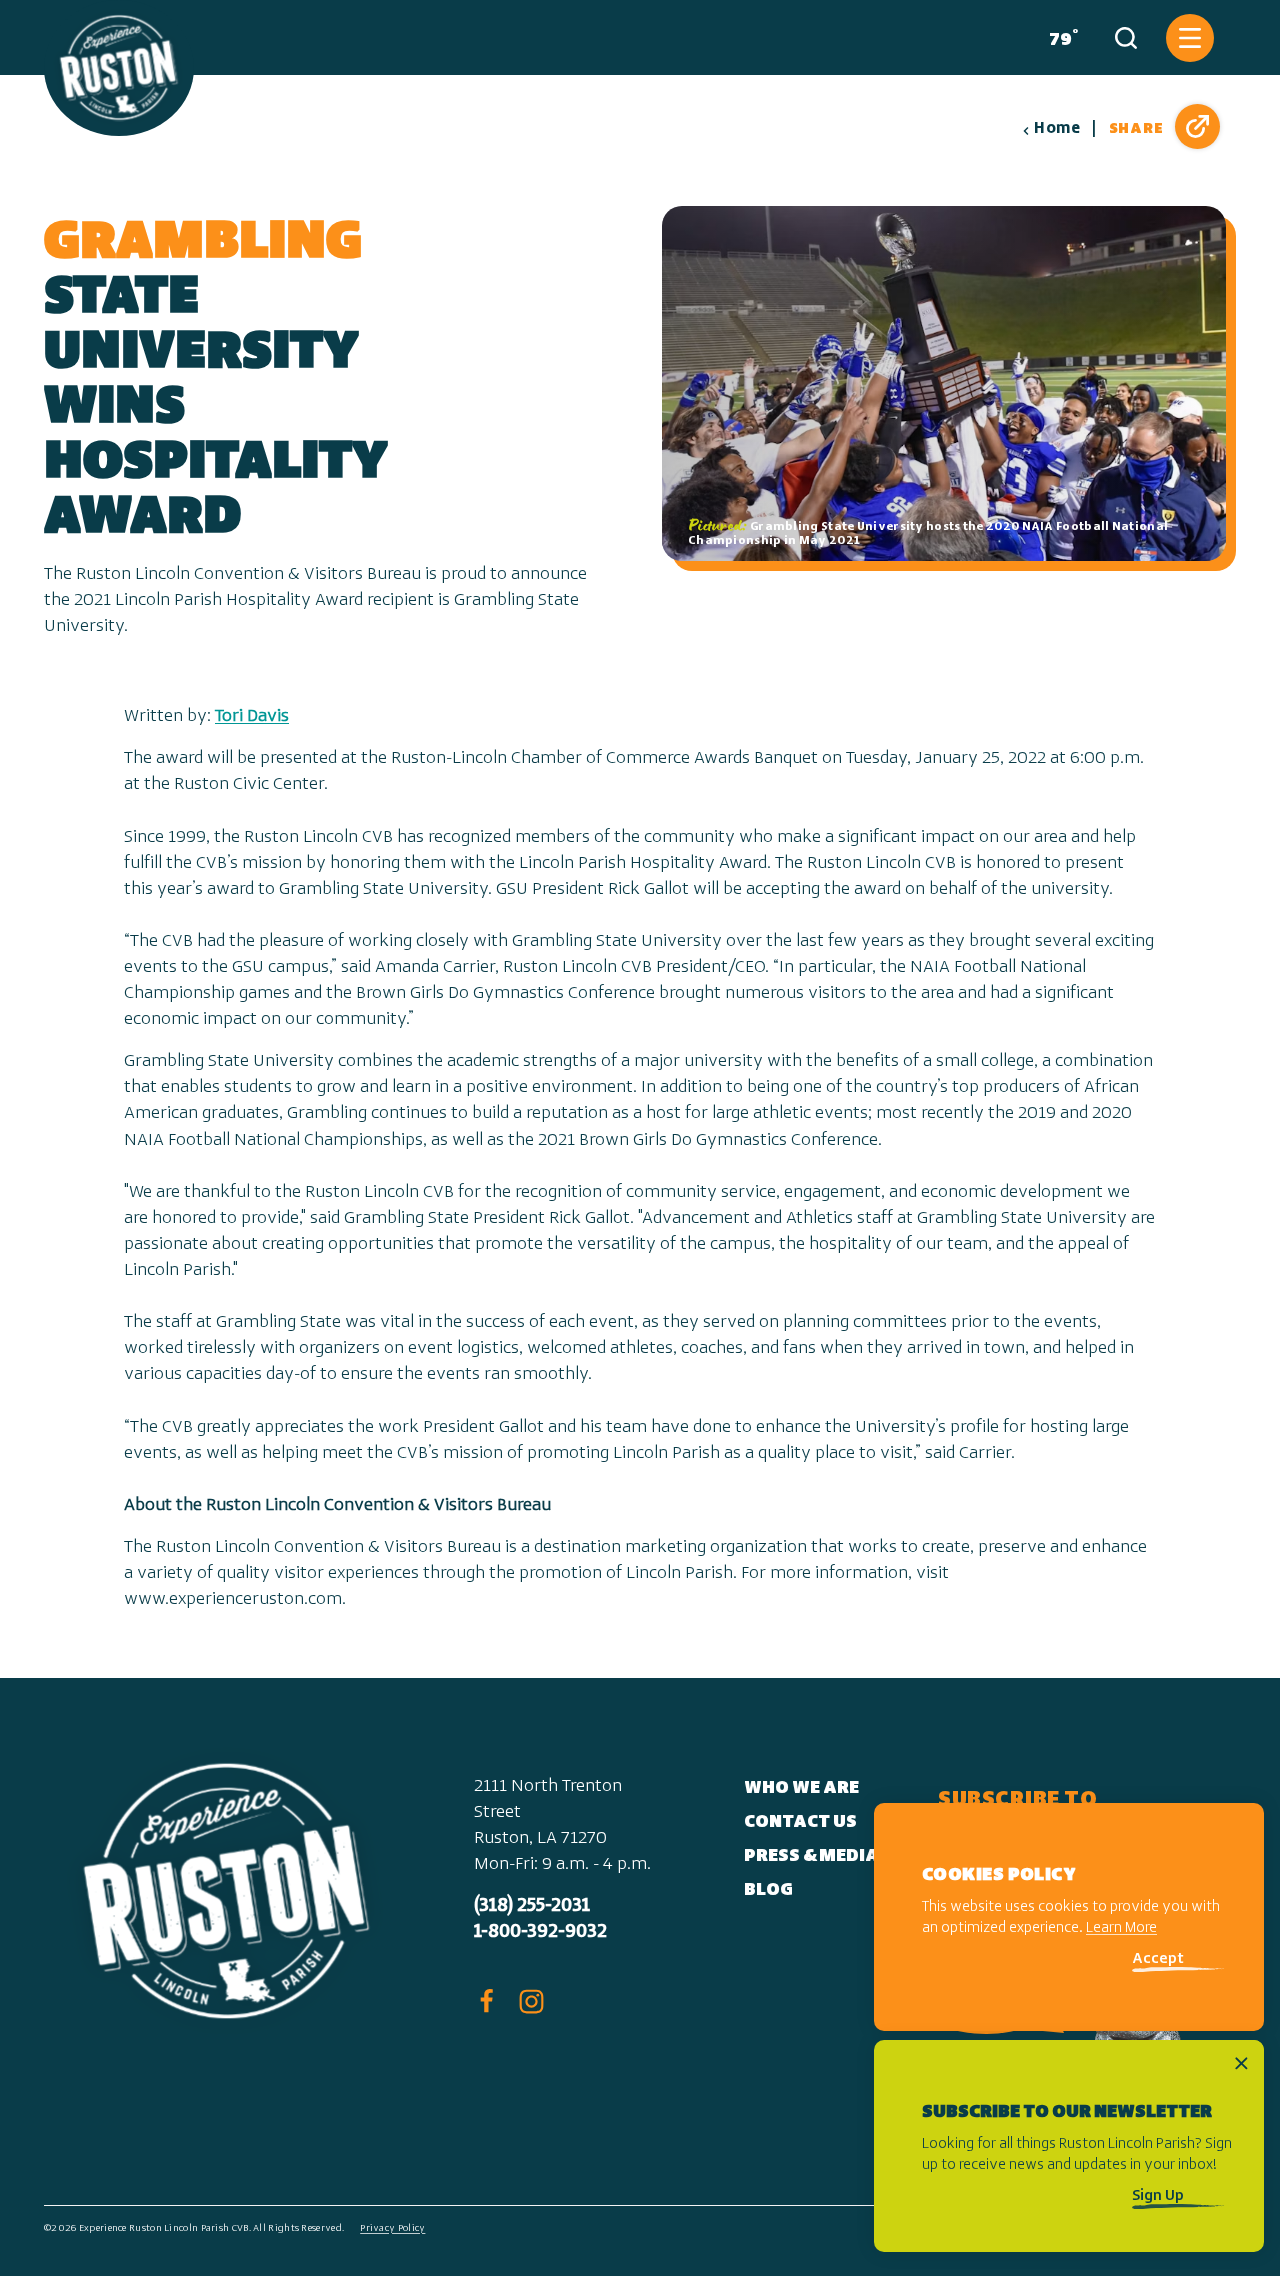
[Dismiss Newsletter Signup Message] (1241, 2063)
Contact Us (800, 1823)
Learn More (1121, 1929)
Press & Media (811, 1857)
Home (1057, 129)
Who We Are (801, 1789)
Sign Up (1158, 2196)
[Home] (119, 68)
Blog (768, 1891)
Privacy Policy (392, 2228)
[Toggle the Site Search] (1126, 38)
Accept (1158, 1960)
